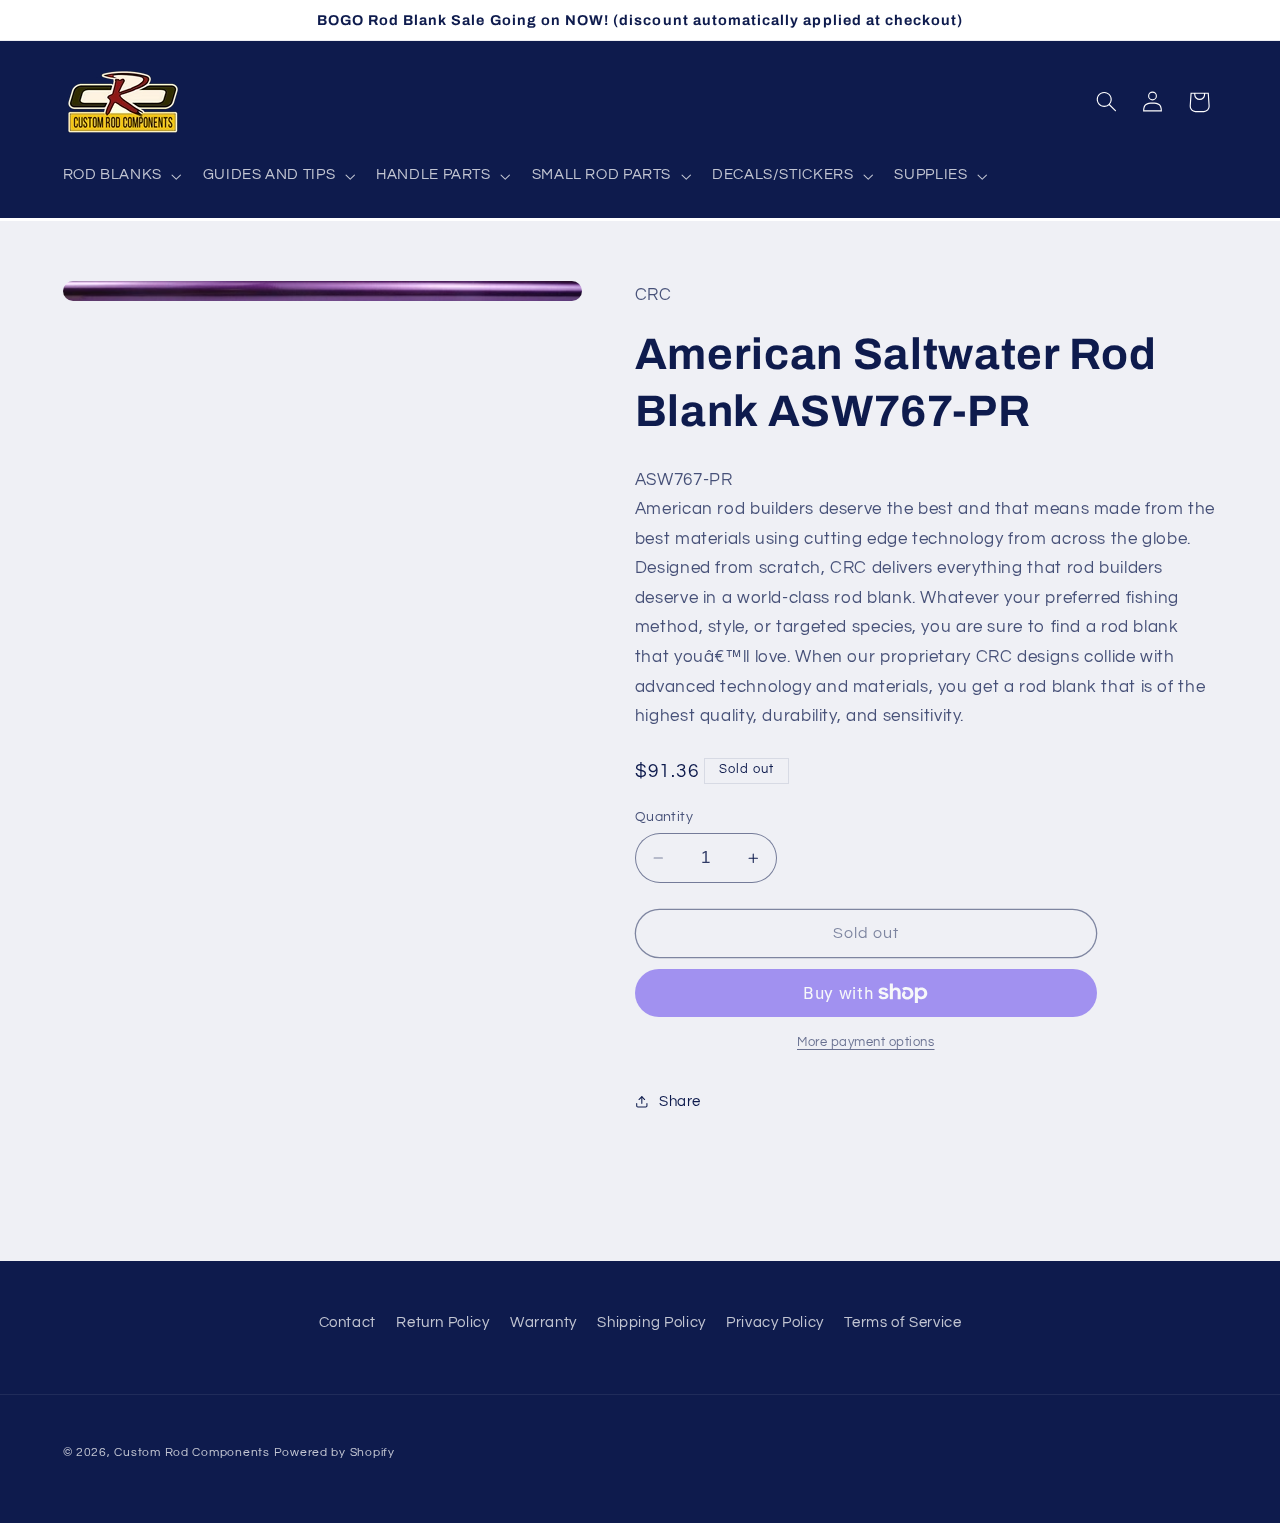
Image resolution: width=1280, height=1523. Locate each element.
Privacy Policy (775, 1322)
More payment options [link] (866, 1042)
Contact (347, 1322)
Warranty (543, 1322)
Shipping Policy (651, 1322)
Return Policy (442, 1322)
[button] (120, 176)
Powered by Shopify (334, 1451)
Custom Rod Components (191, 1451)
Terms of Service (902, 1322)
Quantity (664, 817)
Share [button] (680, 1101)
